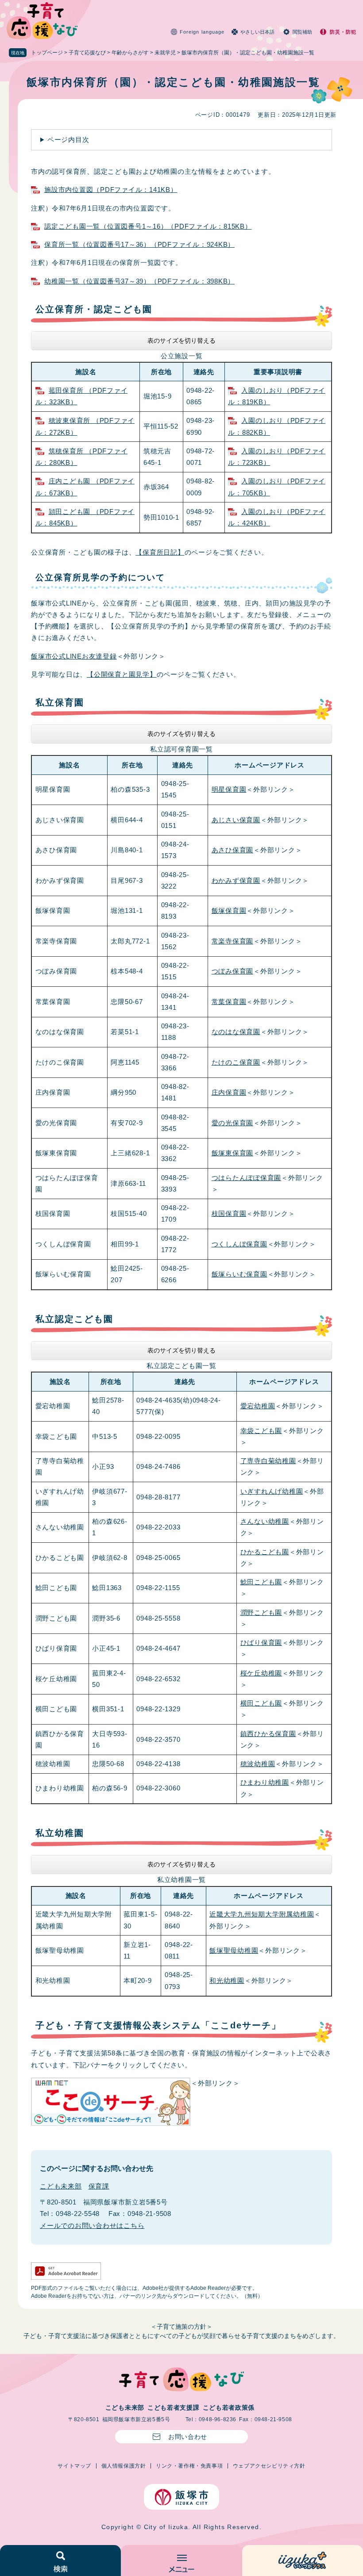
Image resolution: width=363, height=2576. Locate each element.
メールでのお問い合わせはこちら (92, 2225)
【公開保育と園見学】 (122, 674)
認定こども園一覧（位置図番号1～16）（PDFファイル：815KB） (148, 226)
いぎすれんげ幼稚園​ (272, 1491)
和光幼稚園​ (227, 1980)
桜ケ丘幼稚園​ (261, 1673)
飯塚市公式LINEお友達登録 (74, 656)
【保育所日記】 (160, 552)
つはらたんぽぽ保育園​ (247, 1178)
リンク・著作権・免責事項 (189, 2466)
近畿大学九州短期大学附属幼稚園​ (262, 1914)
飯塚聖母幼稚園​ (234, 1950)
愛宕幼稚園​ (258, 1406)
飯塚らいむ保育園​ (239, 1274)
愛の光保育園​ (233, 1123)
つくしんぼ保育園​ (239, 1244)
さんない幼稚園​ (265, 1521)
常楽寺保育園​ (233, 941)
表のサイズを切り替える (181, 341)
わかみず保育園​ (236, 880)
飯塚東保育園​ (233, 1153)
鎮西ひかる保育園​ (268, 1734)
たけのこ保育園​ (236, 1062)
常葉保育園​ (229, 1002)
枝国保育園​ (229, 1213)
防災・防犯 (343, 32)
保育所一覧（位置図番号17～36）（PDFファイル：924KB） (139, 244)
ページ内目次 (68, 140)
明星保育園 (229, 789)
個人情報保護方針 (124, 2466)
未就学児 (165, 53)
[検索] (60, 2561)
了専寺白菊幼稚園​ (268, 1461)
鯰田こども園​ (261, 1582)
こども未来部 (61, 2186)
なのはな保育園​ (236, 1032)
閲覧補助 (302, 32)
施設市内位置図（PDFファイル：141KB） (111, 190)
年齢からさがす (130, 53)
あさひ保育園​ (233, 850)
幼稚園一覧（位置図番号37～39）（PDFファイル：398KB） (139, 281)
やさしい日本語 (257, 32)
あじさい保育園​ (236, 820)
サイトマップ (74, 2466)
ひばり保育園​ (261, 1643)
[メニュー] (181, 2561)
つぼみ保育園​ (233, 971)
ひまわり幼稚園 (265, 1782)
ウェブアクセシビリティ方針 (269, 2466)
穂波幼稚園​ (258, 1764)
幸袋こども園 (261, 1431)
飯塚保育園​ (229, 910)
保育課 (99, 2186)
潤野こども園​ (261, 1612)
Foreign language (202, 32)
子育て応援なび (87, 53)
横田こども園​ (261, 1703)
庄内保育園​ (229, 1092)
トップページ (47, 53)
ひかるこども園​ (265, 1552)
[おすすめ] (303, 2561)
